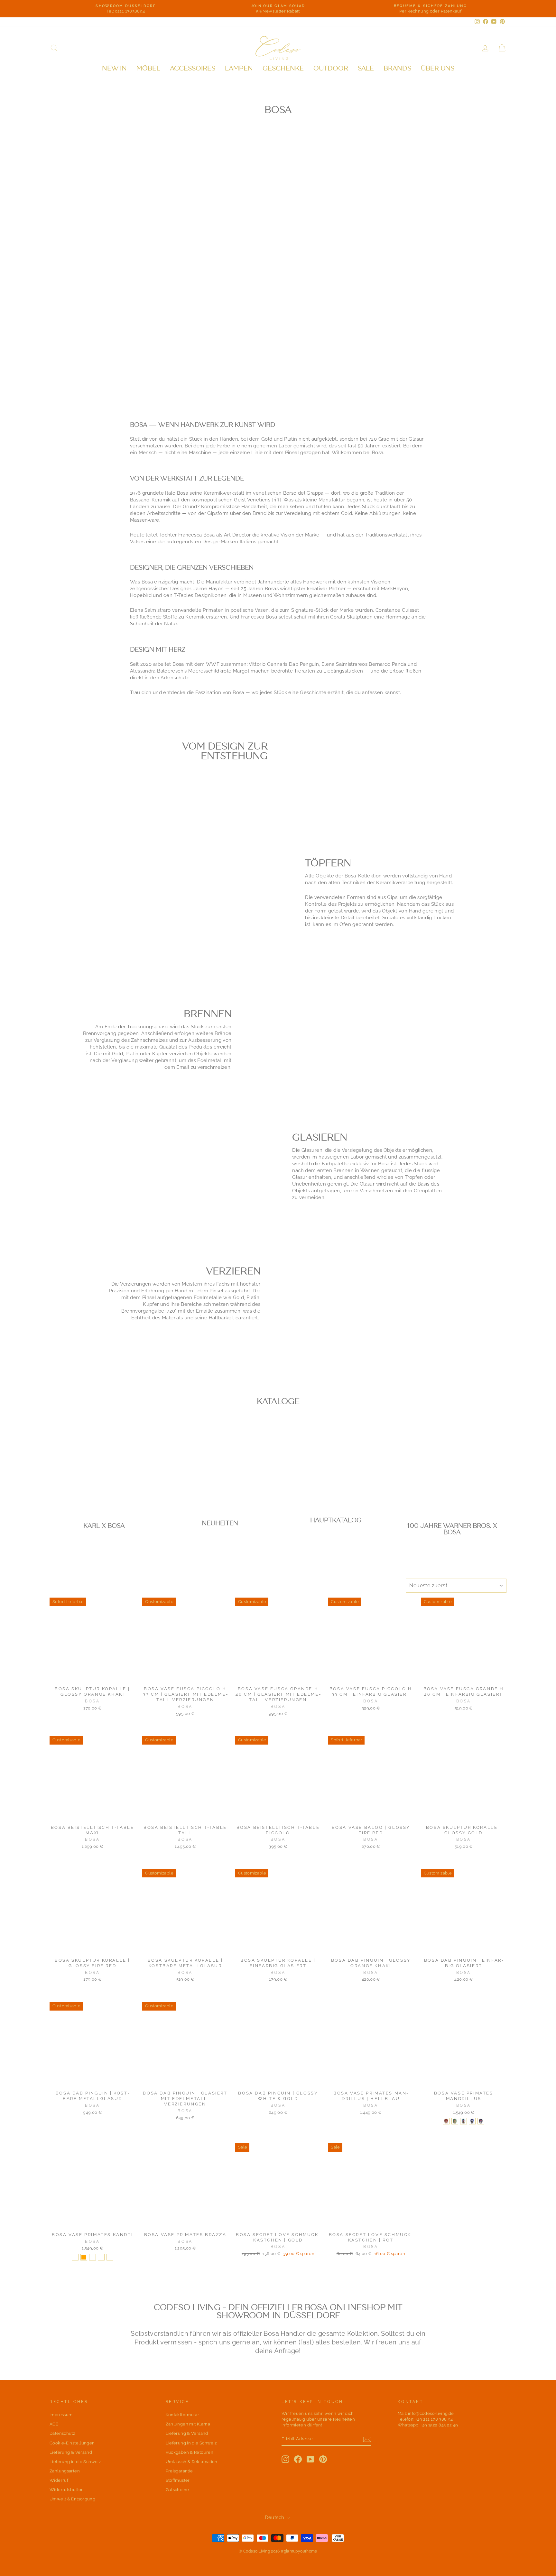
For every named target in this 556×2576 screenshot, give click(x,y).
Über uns (438, 68)
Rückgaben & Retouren (190, 2452)
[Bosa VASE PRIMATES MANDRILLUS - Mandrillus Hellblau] (463, 2121)
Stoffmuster (178, 2480)
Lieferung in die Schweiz (75, 2462)
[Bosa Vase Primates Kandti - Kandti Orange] (84, 2257)
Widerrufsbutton (67, 2490)
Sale (366, 68)
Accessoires (193, 68)
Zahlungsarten (65, 2471)
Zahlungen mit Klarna (188, 2424)
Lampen (239, 68)
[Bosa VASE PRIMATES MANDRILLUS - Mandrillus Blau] (472, 2121)
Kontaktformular (183, 2415)
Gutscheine (177, 2490)
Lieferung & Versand (71, 2452)
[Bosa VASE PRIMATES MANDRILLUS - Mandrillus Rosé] (446, 2121)
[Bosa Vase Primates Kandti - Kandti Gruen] (110, 2257)
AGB (54, 2424)
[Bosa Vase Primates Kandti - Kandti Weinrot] (75, 2257)
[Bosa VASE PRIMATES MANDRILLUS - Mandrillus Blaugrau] (481, 2121)
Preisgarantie (179, 2471)
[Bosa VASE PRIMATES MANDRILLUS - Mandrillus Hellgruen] (455, 2121)
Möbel (148, 68)
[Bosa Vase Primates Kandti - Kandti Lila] (101, 2257)
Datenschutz (62, 2433)
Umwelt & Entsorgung (72, 2499)
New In (114, 68)
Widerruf (59, 2480)
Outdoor (331, 68)
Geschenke (283, 68)
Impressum (61, 2415)
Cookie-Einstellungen (72, 2443)
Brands (397, 68)
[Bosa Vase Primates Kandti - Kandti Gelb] (93, 2257)
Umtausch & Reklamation (192, 2462)
